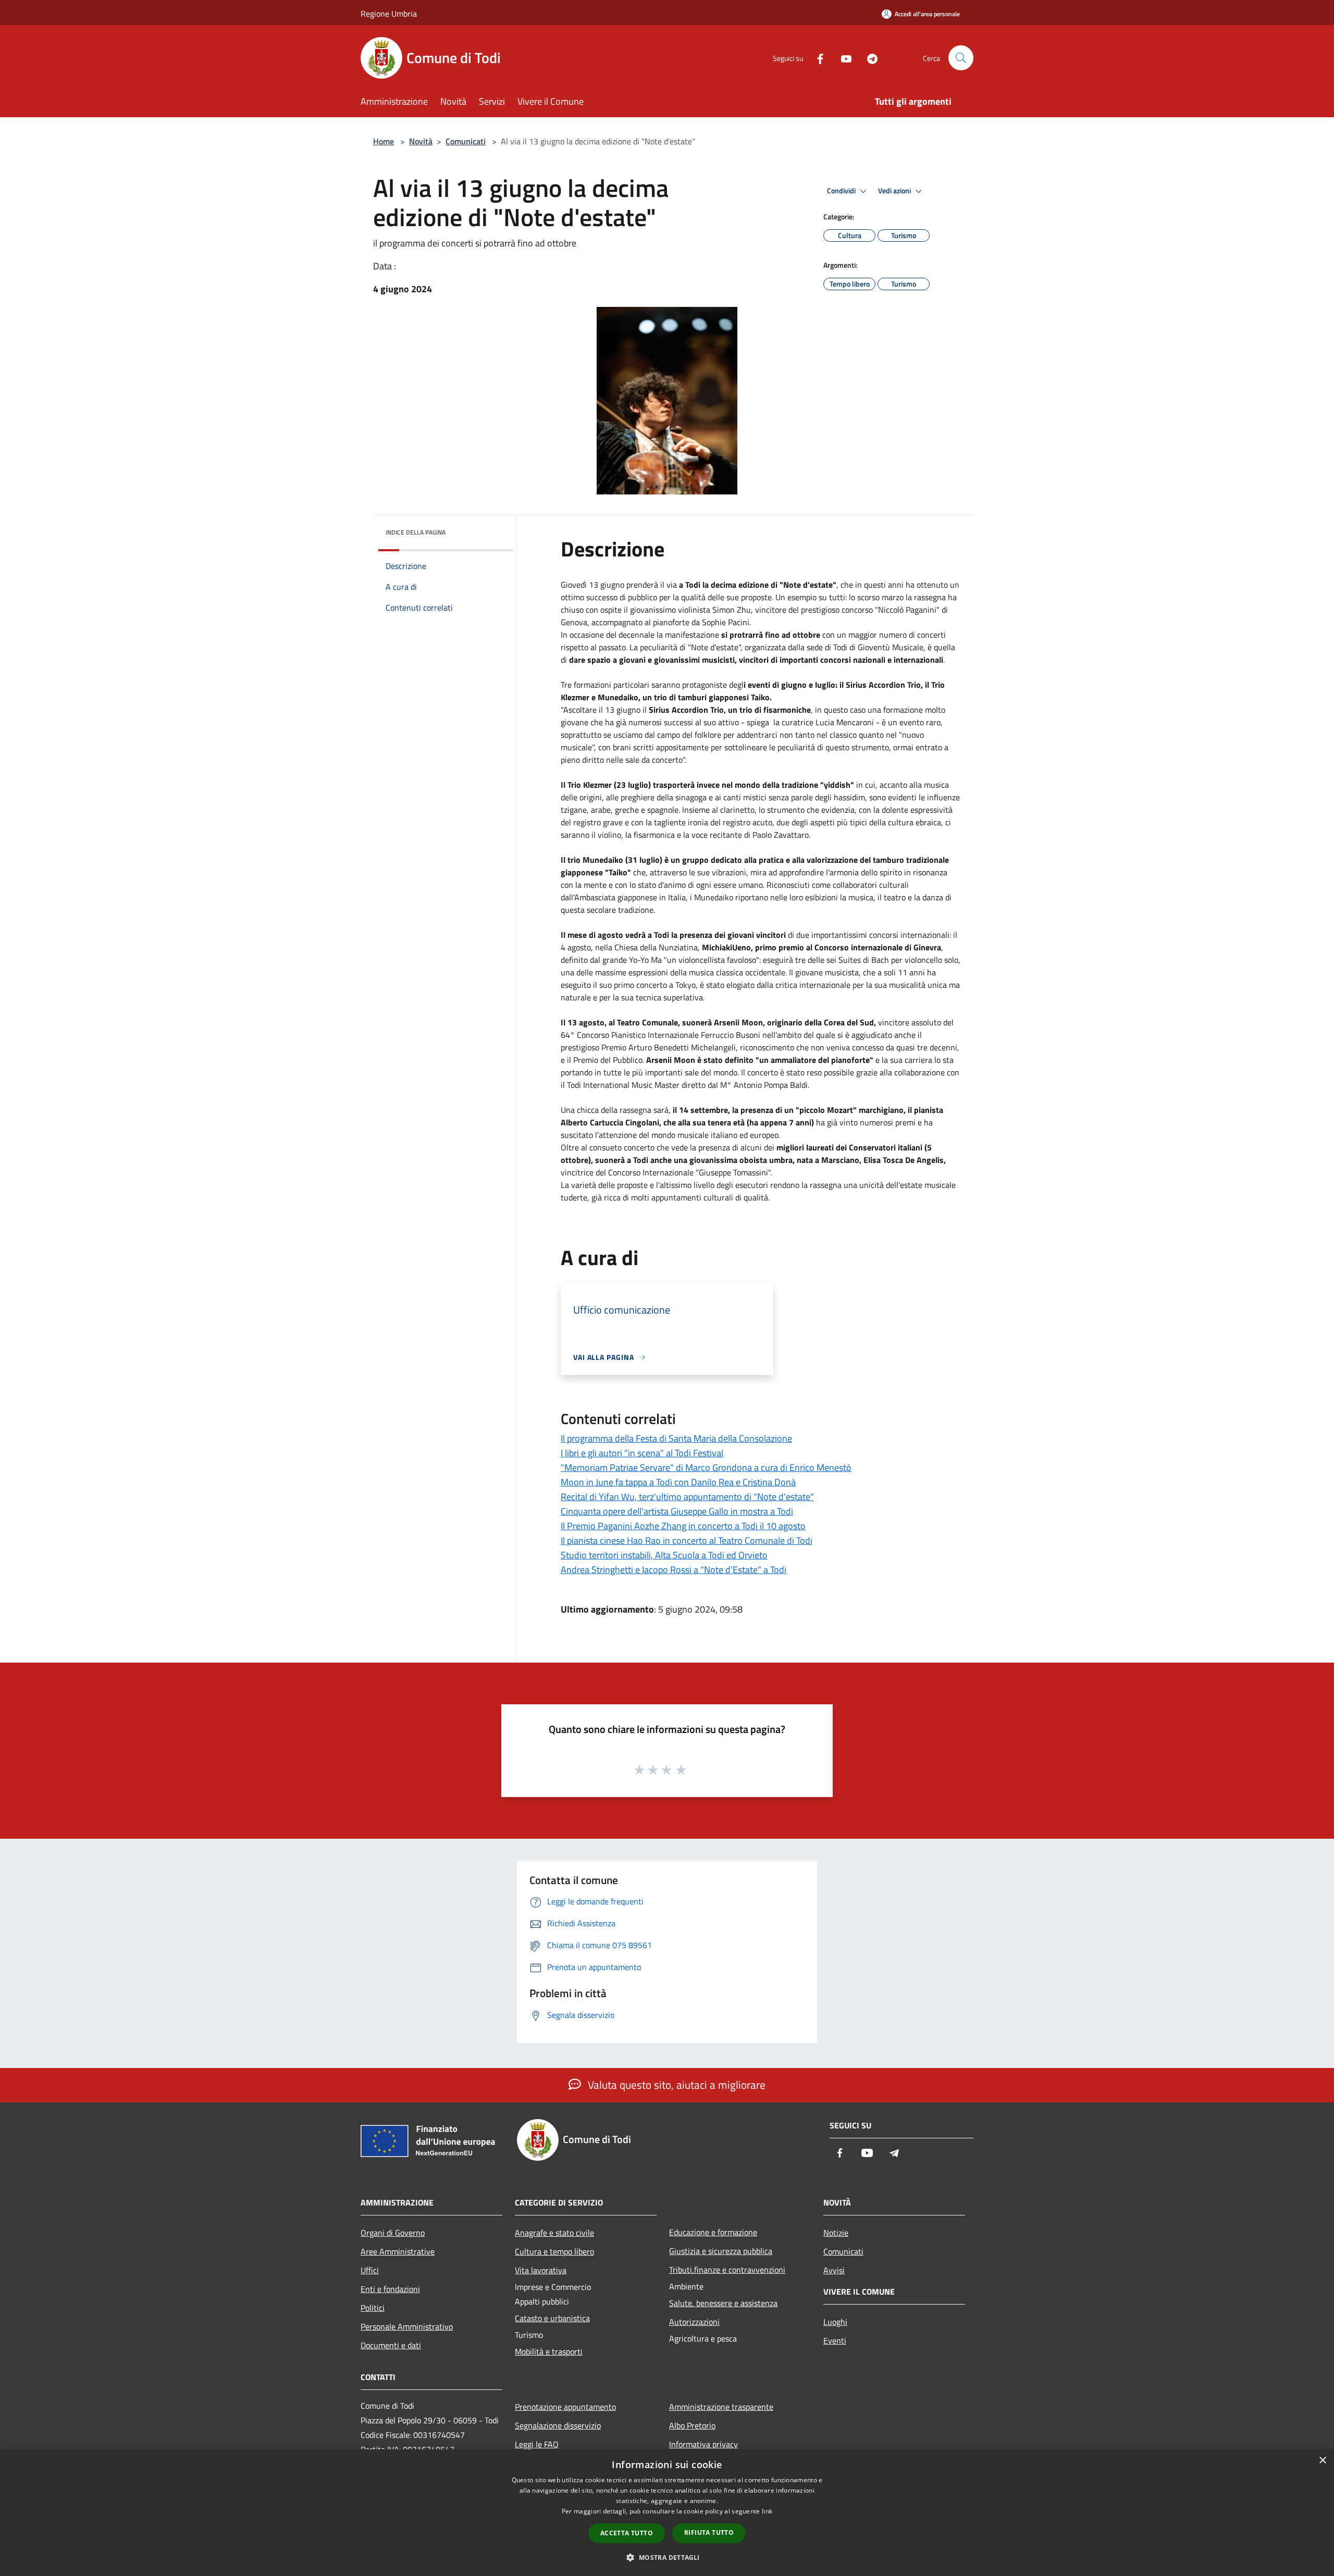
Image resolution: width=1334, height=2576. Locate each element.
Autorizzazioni (694, 2322)
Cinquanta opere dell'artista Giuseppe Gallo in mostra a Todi (677, 1511)
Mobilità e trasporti (549, 2351)
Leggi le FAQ (537, 2444)
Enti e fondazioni (390, 2289)
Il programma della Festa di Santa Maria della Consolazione (676, 1438)
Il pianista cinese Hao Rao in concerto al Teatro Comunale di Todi (687, 1540)
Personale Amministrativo (407, 2326)
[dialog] (667, 2513)
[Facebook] (816, 58)
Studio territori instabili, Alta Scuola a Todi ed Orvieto (664, 1555)
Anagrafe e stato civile (554, 2233)
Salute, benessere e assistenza (723, 2303)
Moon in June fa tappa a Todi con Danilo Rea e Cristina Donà (678, 1482)
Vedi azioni (895, 191)
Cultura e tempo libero (554, 2251)
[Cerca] (961, 58)
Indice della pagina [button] (416, 532)
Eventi (835, 2340)
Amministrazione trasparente (721, 2407)
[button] (667, 2557)
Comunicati (466, 141)
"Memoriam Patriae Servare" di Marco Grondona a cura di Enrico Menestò (706, 1467)
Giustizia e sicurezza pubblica (721, 2251)
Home (384, 141)
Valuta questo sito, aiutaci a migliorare (675, 2085)
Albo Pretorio (692, 2425)
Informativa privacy (703, 2444)
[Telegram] (868, 58)
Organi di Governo (393, 2233)
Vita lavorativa (541, 2270)
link (767, 2511)
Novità (421, 141)
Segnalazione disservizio (558, 2425)
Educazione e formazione (713, 2232)
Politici (373, 2308)
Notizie (836, 2233)
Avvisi (834, 2270)
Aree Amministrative (398, 2251)
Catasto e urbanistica (552, 2318)
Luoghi (835, 2322)
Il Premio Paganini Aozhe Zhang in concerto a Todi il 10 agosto (683, 1526)
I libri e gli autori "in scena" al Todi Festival (642, 1453)
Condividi (842, 191)
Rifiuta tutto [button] (709, 2532)
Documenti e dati (391, 2345)
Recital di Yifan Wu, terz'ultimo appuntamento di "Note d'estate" (687, 1497)
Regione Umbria (389, 14)
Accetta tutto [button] (627, 2533)
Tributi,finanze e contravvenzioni (727, 2270)
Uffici (370, 2270)
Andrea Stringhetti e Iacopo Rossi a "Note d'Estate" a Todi (674, 1570)
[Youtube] (842, 58)
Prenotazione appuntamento (565, 2407)
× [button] (1322, 2461)
